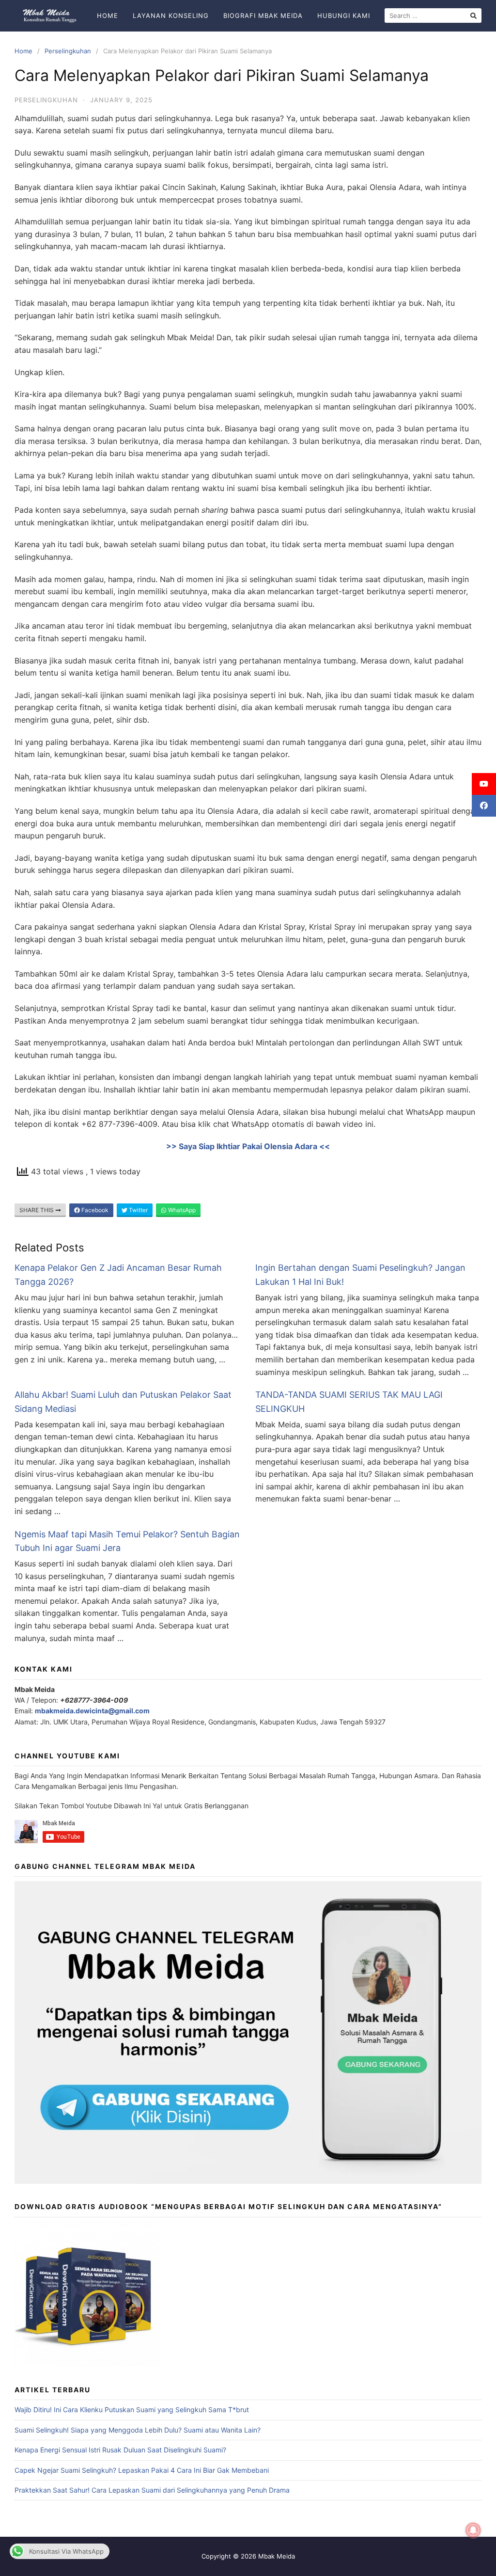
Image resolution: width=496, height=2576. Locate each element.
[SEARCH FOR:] (433, 16)
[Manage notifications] (473, 2530)
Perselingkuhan (68, 51)
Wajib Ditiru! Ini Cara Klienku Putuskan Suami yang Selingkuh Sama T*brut (132, 2410)
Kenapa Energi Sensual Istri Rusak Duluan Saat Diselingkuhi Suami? (120, 2450)
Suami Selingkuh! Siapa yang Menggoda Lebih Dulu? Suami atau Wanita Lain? (138, 2430)
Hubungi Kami (344, 16)
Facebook (94, 1210)
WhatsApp (181, 1210)
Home (108, 16)
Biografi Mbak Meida (263, 16)
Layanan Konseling (171, 16)
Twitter (138, 1210)
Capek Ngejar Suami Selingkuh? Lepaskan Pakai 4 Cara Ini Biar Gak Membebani (142, 2470)
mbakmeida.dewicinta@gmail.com (92, 1711)
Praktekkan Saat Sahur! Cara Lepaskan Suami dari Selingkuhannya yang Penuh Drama (152, 2490)
